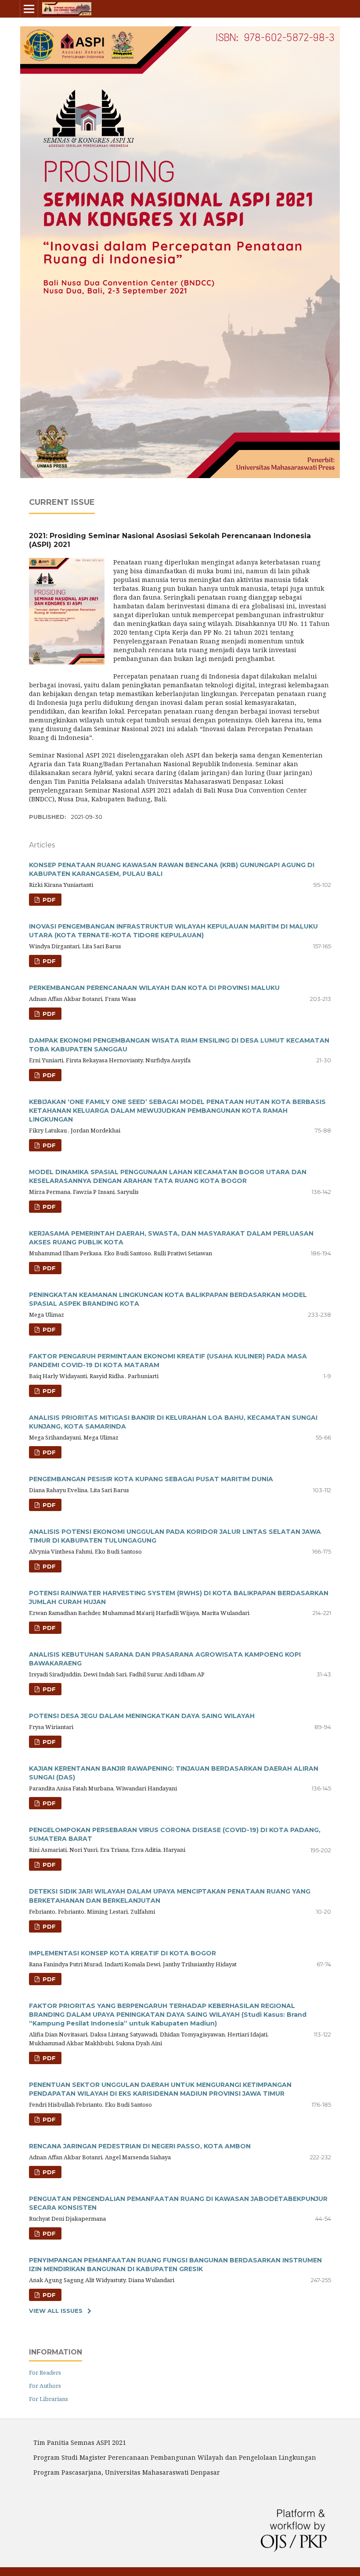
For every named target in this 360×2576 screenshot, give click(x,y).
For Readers (45, 2372)
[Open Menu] (29, 9)
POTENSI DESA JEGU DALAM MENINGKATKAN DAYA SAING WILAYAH (142, 1716)
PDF (48, 900)
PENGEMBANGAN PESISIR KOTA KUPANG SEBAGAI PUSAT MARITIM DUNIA (151, 1479)
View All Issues (56, 2311)
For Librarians (49, 2399)
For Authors (45, 2386)
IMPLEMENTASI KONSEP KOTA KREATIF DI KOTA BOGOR (122, 1953)
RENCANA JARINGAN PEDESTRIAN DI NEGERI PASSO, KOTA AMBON (140, 2146)
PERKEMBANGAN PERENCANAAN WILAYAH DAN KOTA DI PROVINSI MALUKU (154, 988)
